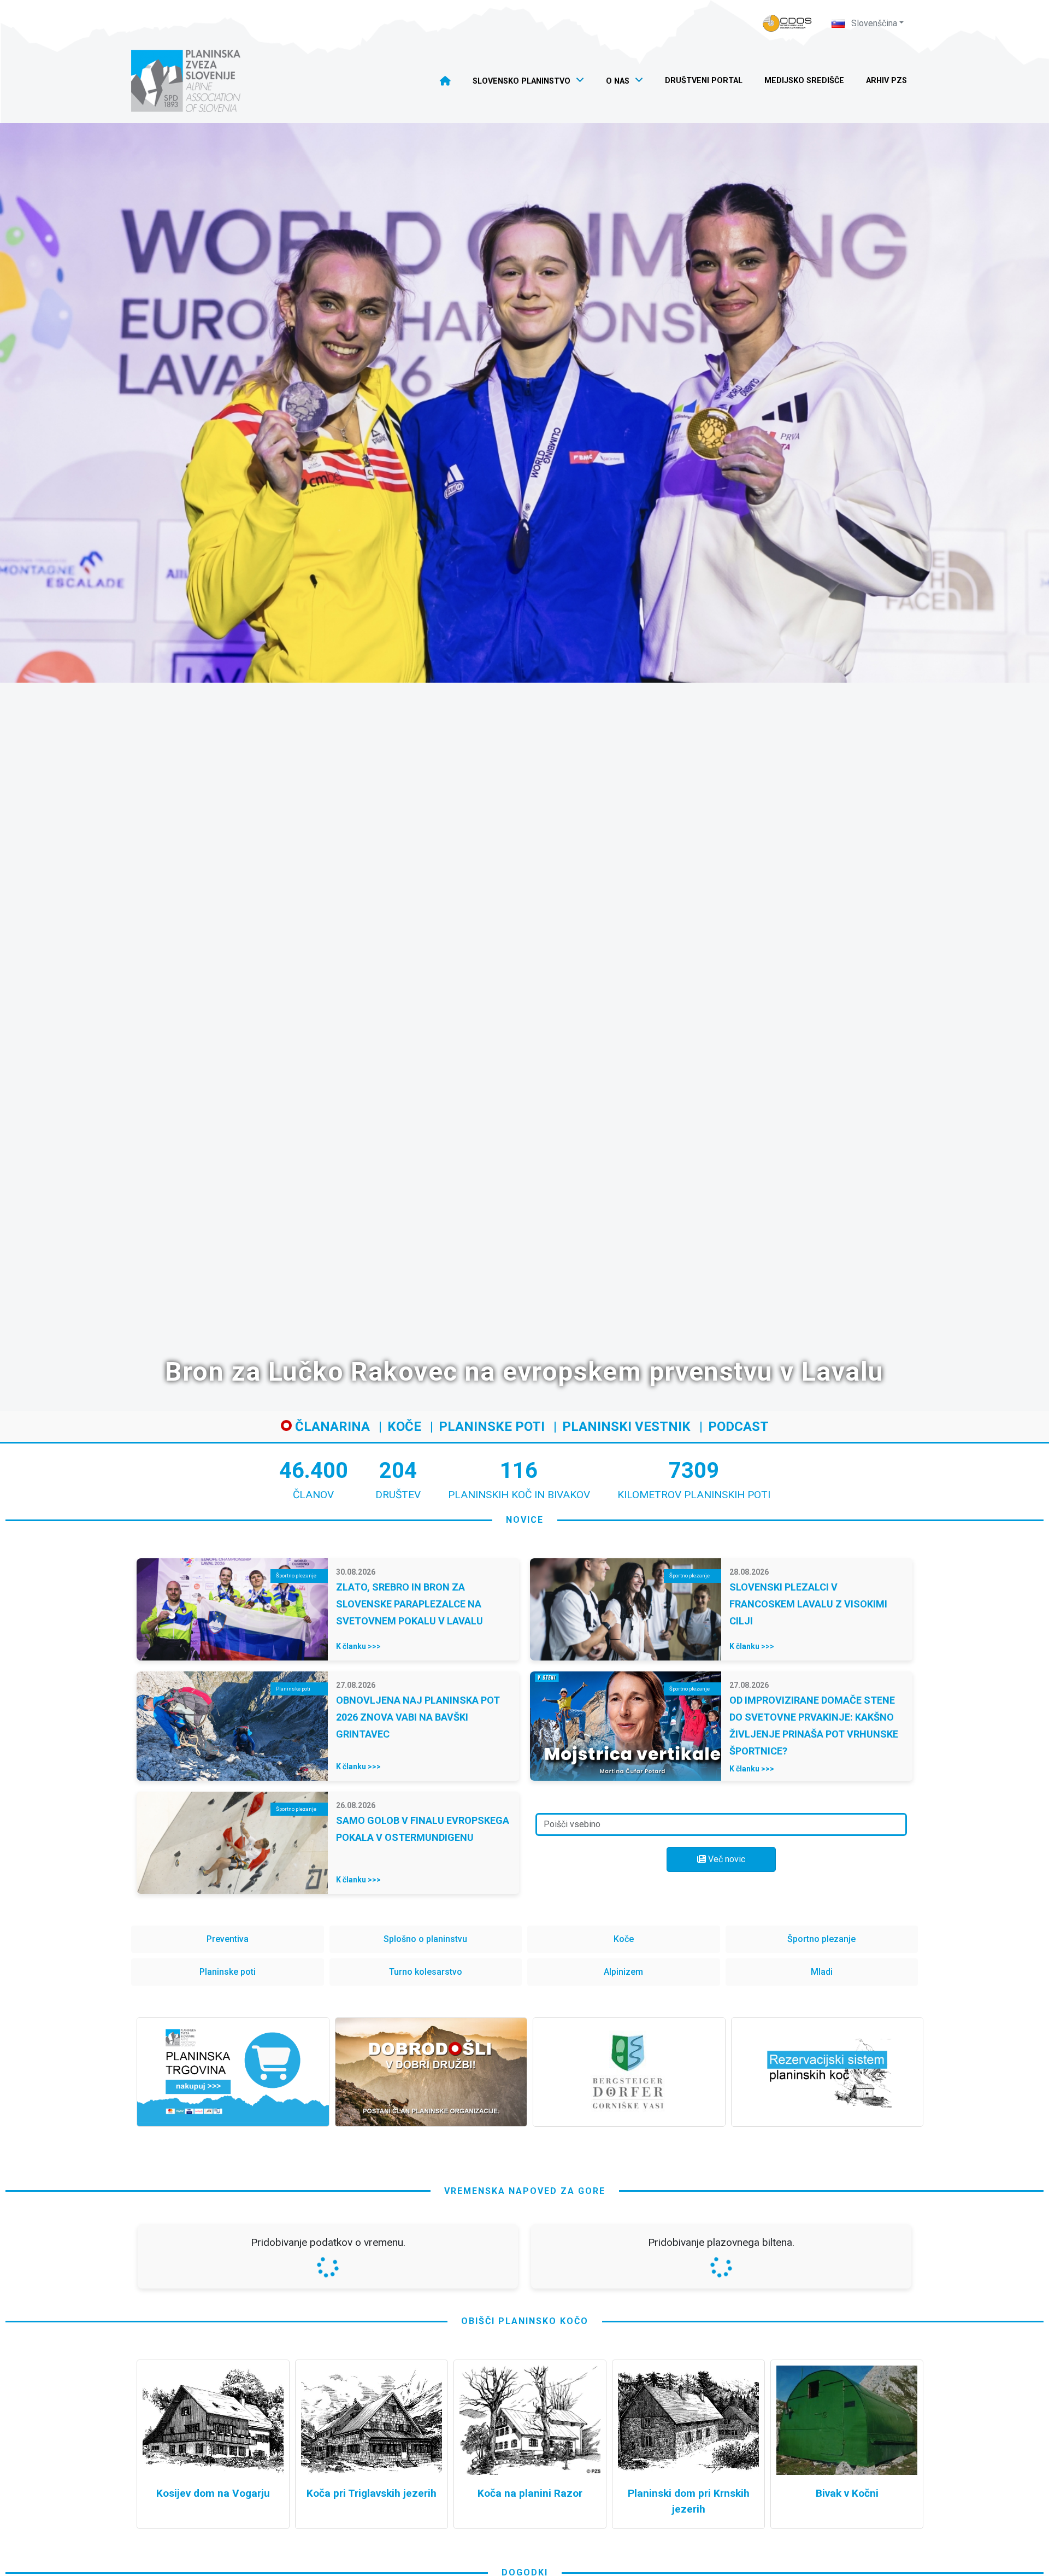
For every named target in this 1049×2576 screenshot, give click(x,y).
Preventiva (228, 1939)
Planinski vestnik (626, 1427)
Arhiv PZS (886, 81)
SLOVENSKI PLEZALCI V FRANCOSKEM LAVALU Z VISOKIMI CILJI (808, 1604)
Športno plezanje (821, 1939)
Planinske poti (492, 1427)
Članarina (331, 1427)
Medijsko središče (804, 81)
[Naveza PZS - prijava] (787, 23)
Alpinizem (623, 1972)
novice (525, 1520)
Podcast (738, 1427)
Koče (404, 1427)
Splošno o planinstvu (425, 1939)
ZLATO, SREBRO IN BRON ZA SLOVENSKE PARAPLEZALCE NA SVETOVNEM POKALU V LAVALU (409, 1604)
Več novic (726, 1859)
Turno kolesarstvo (426, 1972)
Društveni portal (704, 81)
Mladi (822, 1972)
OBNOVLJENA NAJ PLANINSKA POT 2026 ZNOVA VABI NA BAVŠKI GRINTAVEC (418, 1717)
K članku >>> (358, 1646)
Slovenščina (873, 23)
